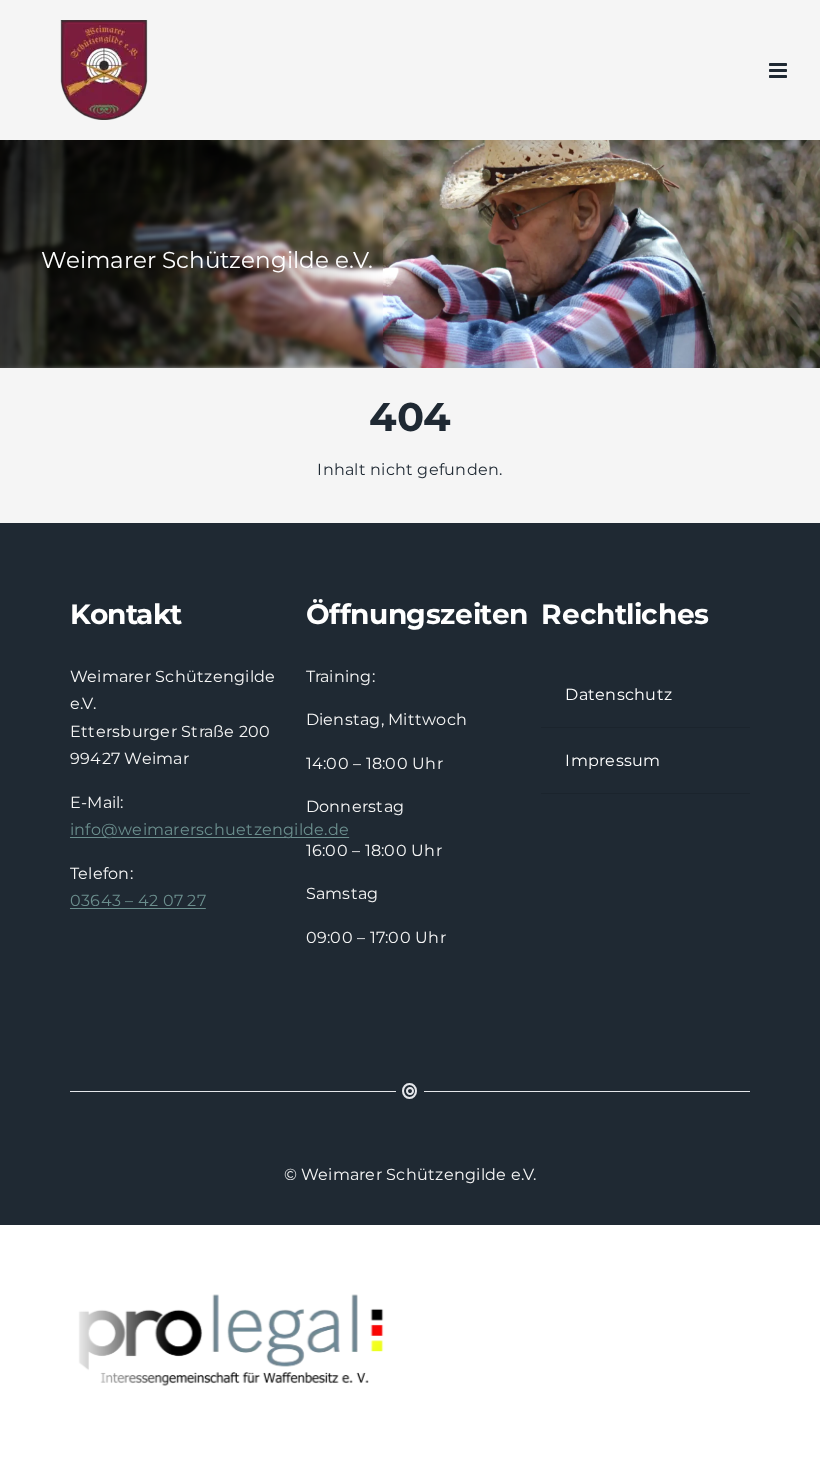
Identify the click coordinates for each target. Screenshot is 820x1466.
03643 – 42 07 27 (138, 900)
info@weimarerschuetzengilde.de (209, 829)
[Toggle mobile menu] (779, 70)
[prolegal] (203, 1340)
